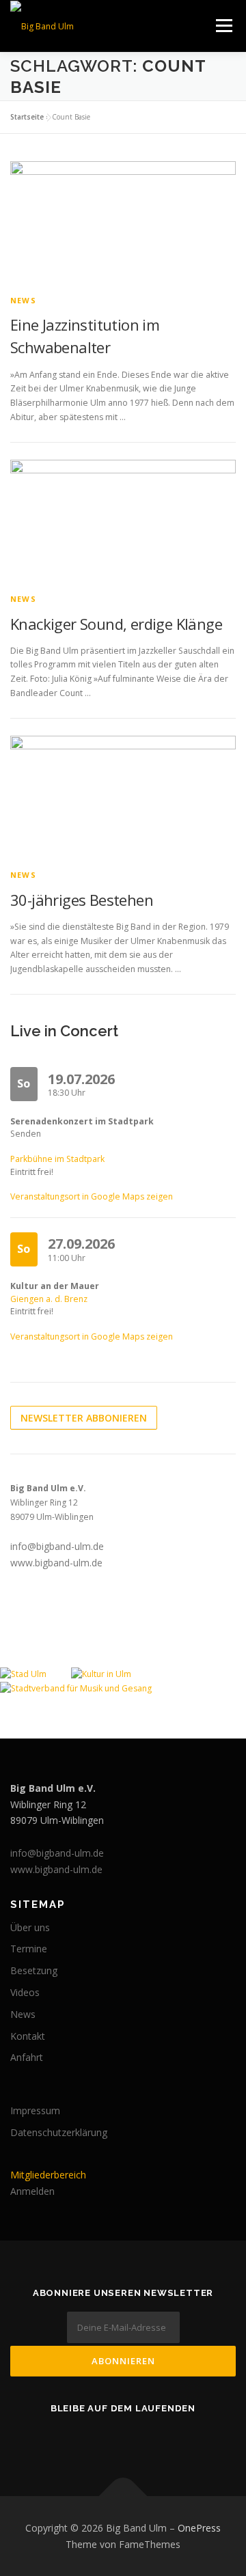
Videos (25, 1992)
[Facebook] (66, 2438)
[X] (180, 2438)
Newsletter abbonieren (84, 1418)
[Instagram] (142, 2438)
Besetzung (34, 1970)
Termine (29, 1949)
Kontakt (28, 2036)
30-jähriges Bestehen (82, 900)
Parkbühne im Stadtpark (57, 1159)
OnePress (199, 2528)
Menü (223, 26)
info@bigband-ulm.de (57, 1546)
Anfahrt (27, 2057)
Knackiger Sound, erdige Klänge (116, 624)
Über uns (30, 1927)
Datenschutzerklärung (59, 2132)
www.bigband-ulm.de (56, 1563)
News (23, 300)
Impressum (35, 2110)
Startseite (27, 117)
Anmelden (32, 2191)
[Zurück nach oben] (123, 2496)
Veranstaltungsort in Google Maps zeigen (92, 1196)
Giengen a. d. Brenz (49, 1299)
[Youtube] (104, 2438)
